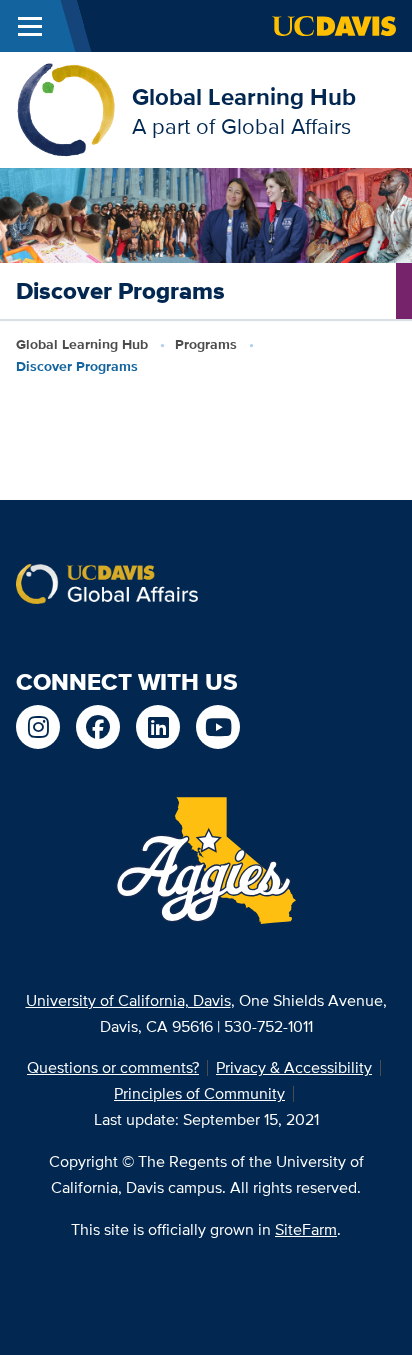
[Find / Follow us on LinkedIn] (158, 727)
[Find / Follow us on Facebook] (98, 727)
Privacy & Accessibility (294, 1067)
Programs (206, 344)
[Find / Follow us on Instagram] (38, 727)
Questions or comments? (113, 1067)
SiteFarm (306, 1229)
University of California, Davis (128, 1000)
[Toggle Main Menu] (30, 26)
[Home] (66, 108)
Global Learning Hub (244, 96)
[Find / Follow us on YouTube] (218, 727)
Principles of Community (199, 1093)
